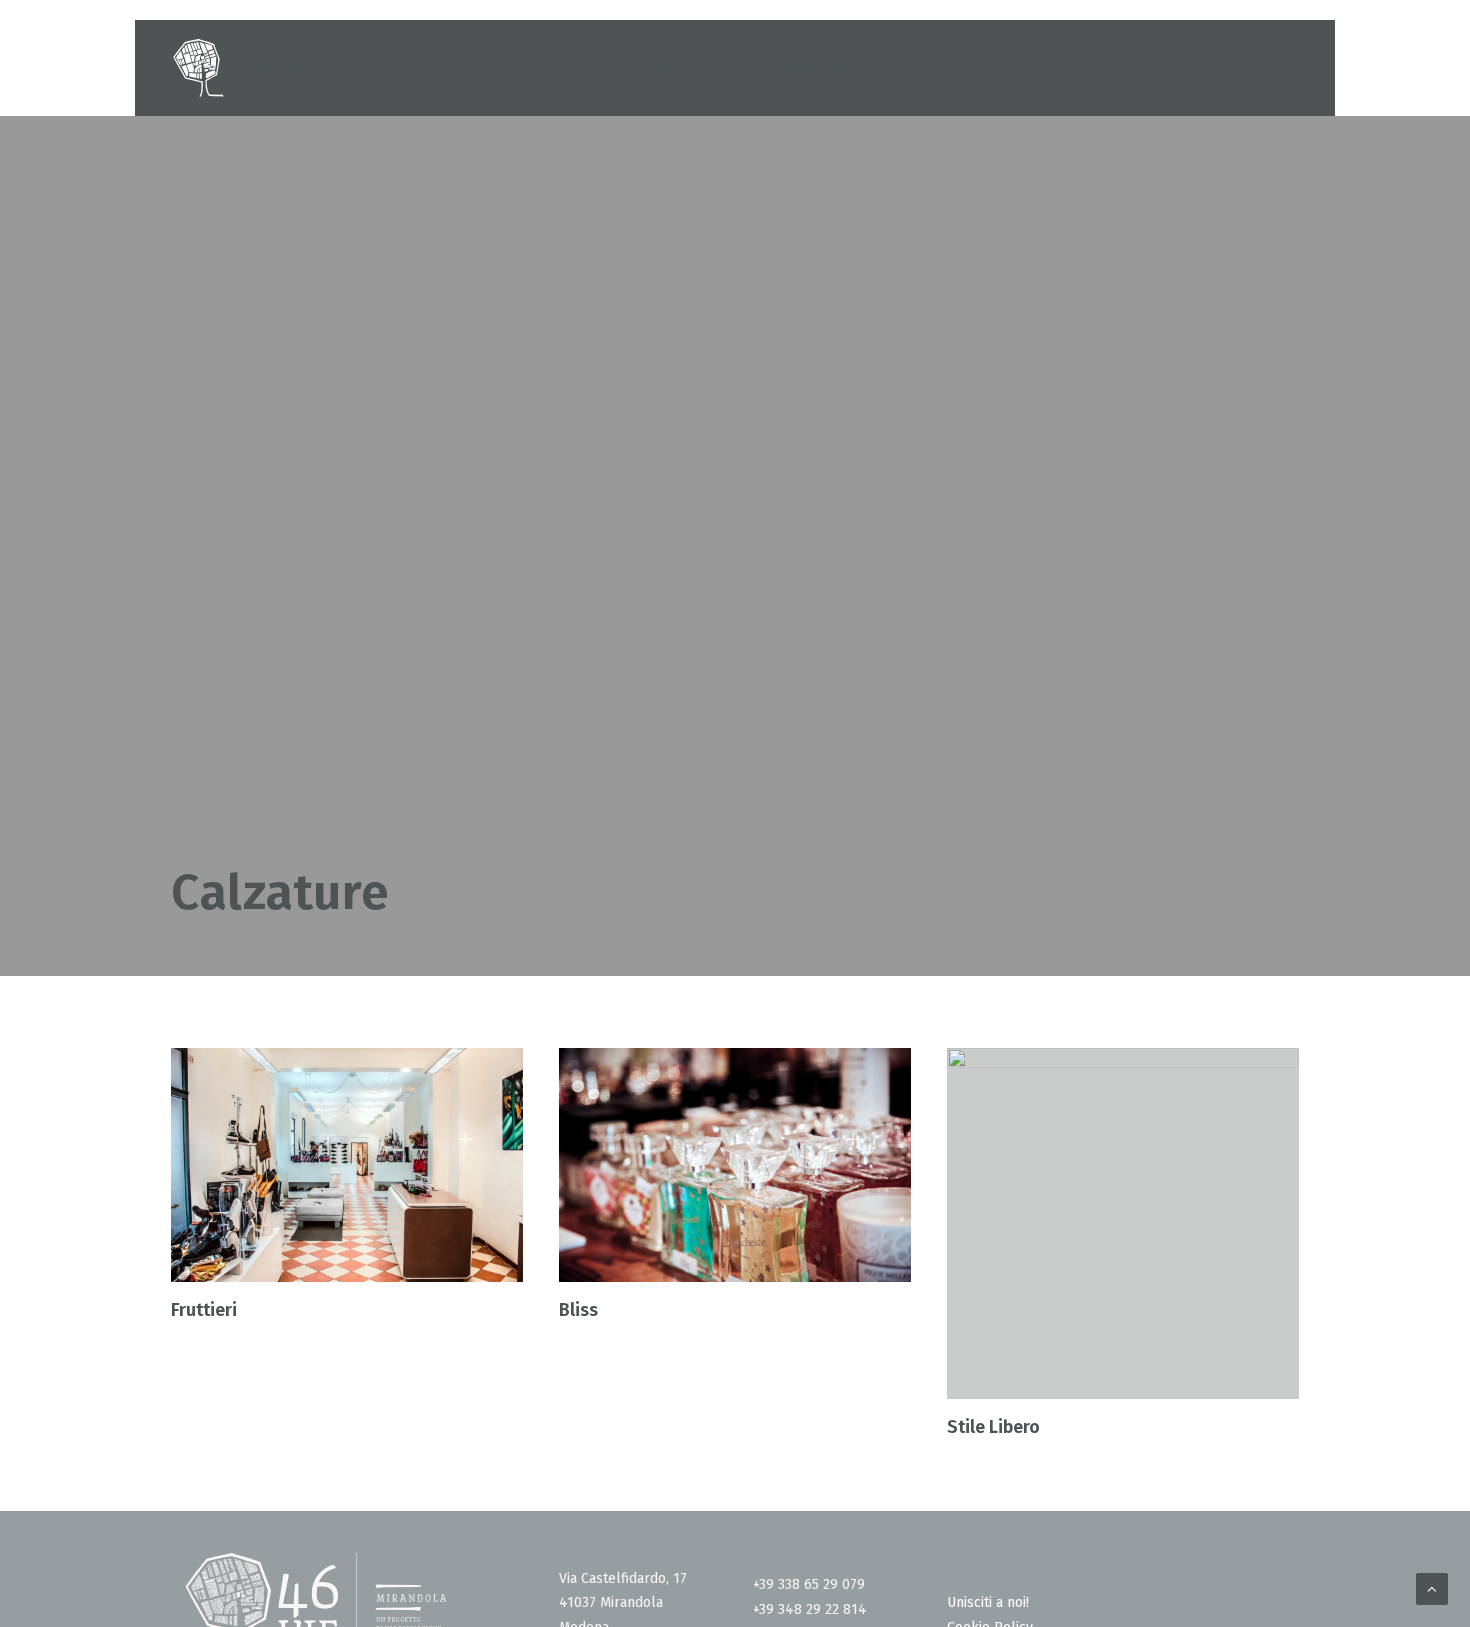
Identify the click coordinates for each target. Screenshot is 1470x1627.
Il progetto (305, 69)
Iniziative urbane (851, 69)
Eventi (724, 69)
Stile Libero (993, 1427)
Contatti (989, 69)
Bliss (578, 1310)
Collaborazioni (599, 69)
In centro (444, 69)
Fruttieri (204, 1310)
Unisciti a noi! (988, 1602)
